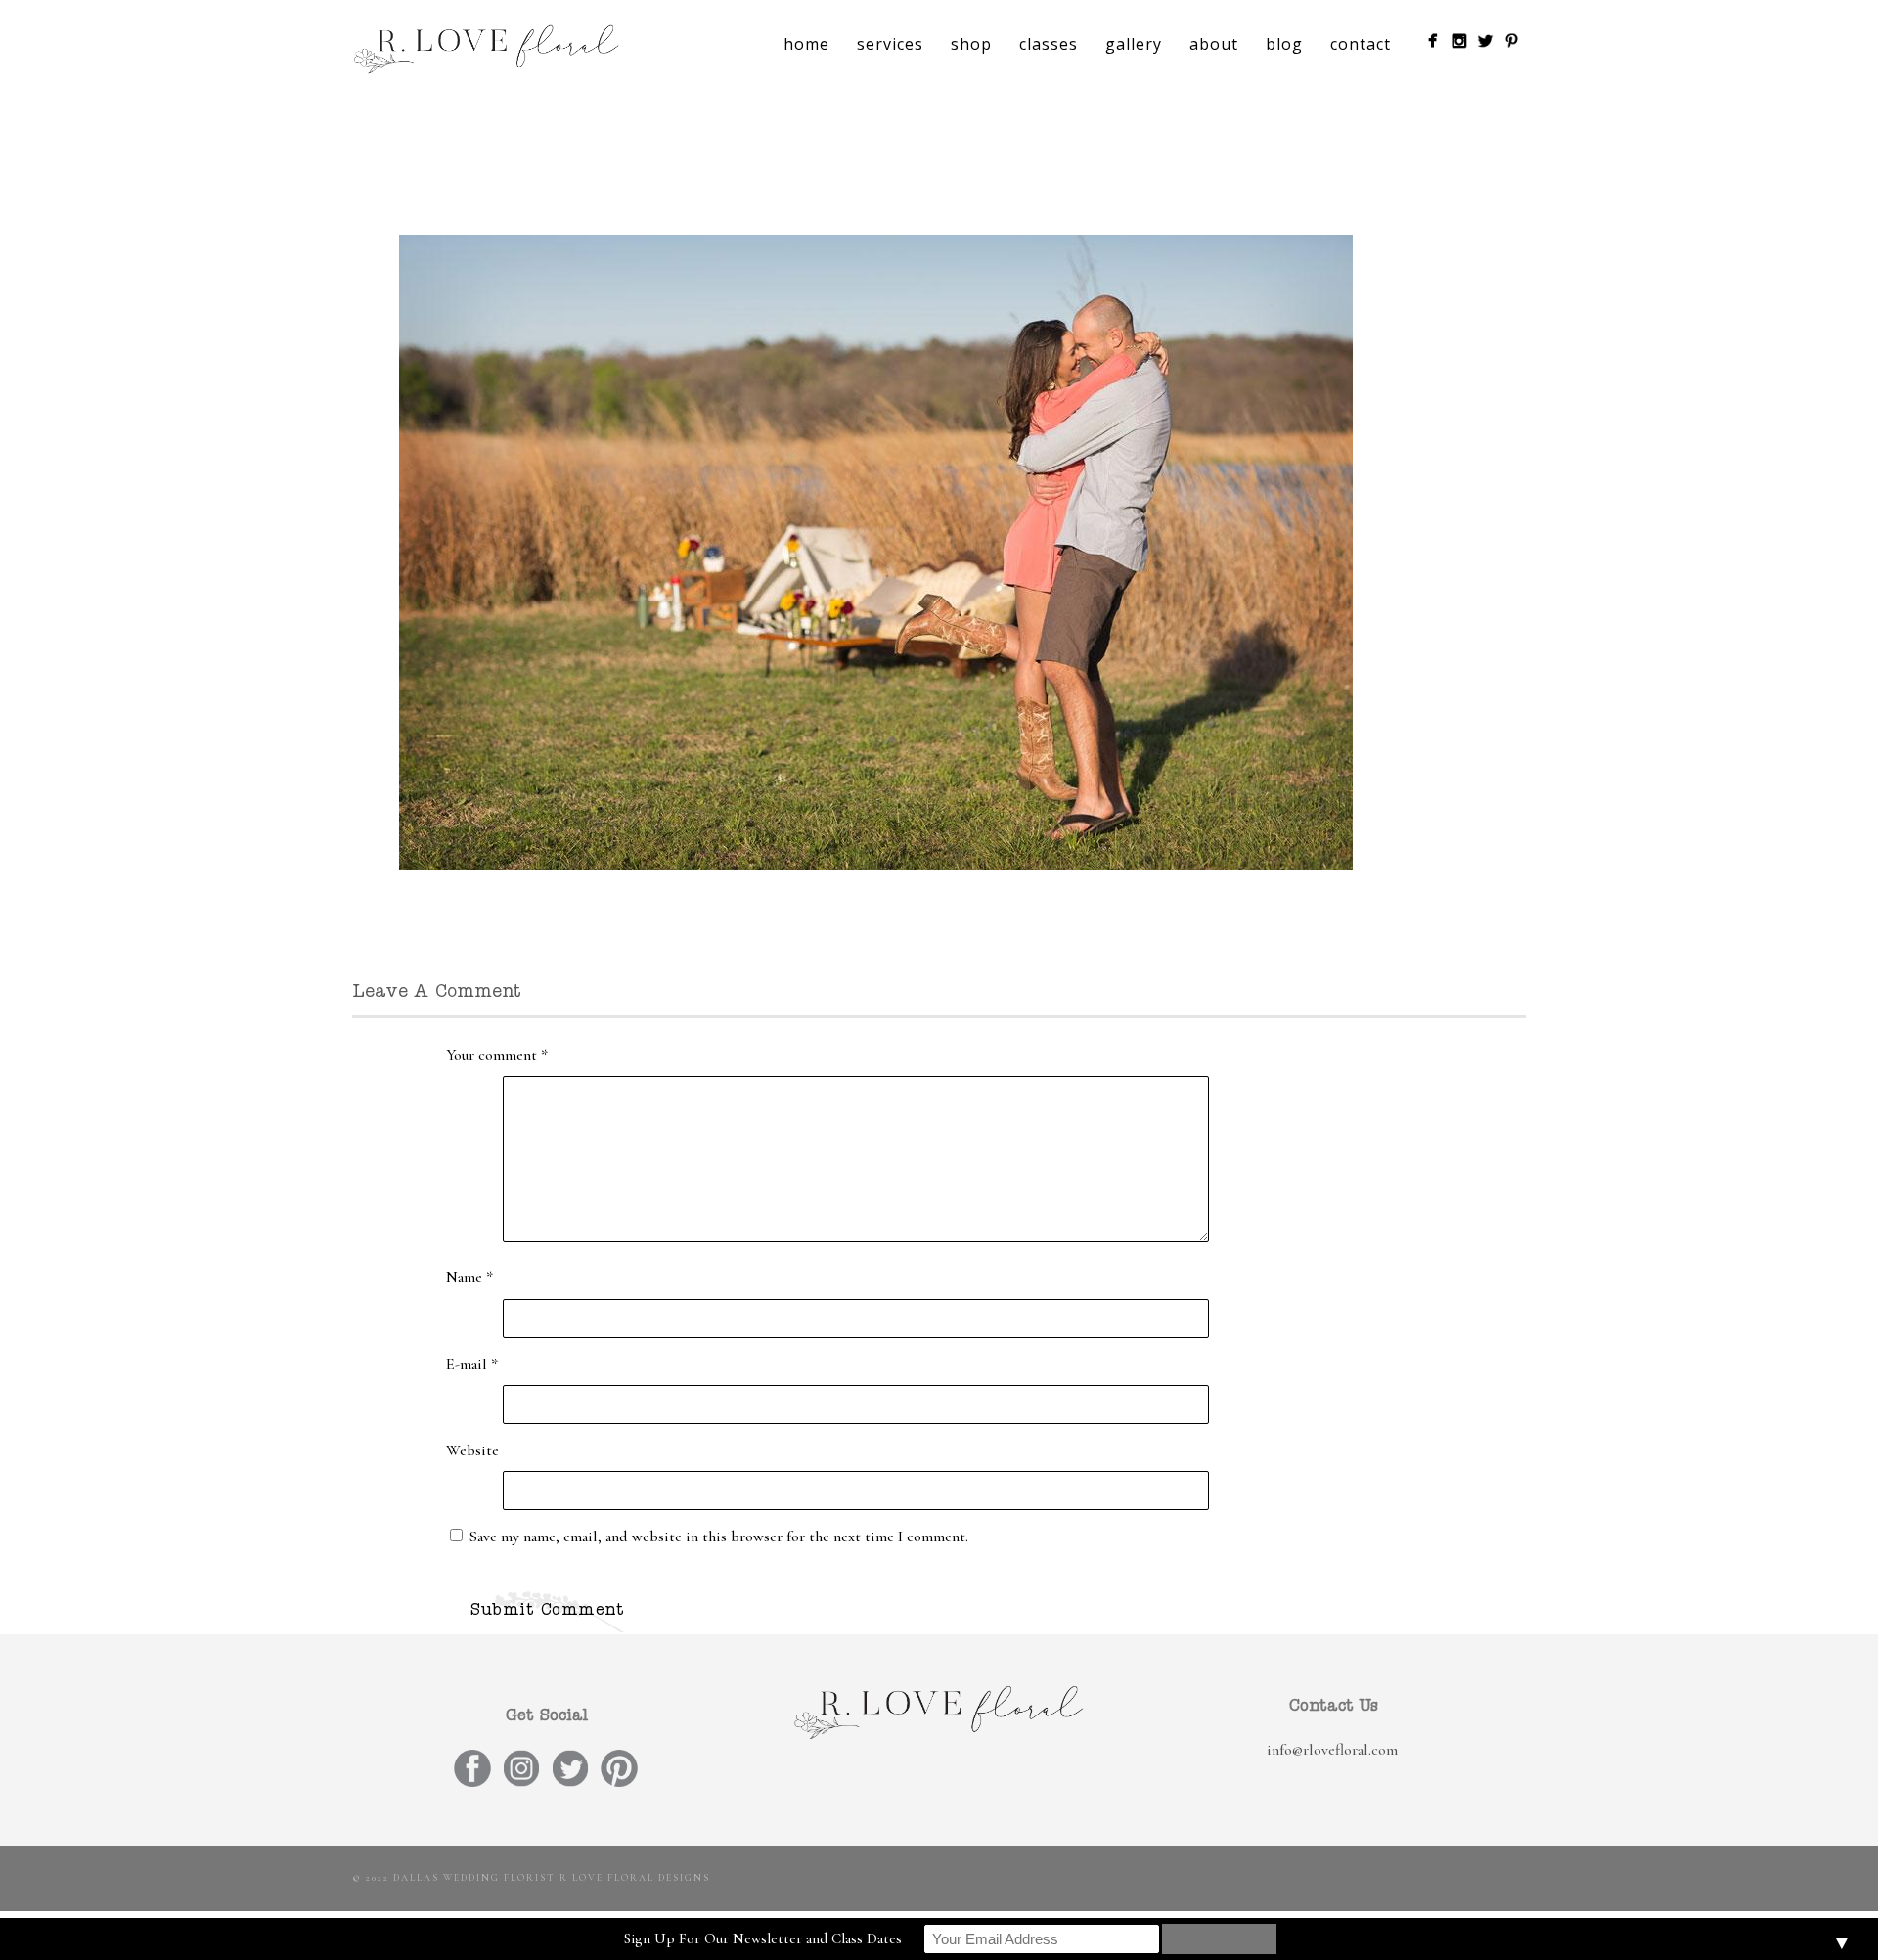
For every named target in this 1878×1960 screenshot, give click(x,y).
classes (1049, 44)
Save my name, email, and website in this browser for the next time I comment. (719, 1537)
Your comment (497, 1055)
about (1214, 44)
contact (1361, 44)
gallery (1134, 44)
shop (971, 44)
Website (472, 1450)
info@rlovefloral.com (1332, 1750)
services (890, 44)
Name (469, 1277)
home (806, 44)
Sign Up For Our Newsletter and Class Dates (763, 1938)
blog (1284, 44)
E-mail (472, 1364)
